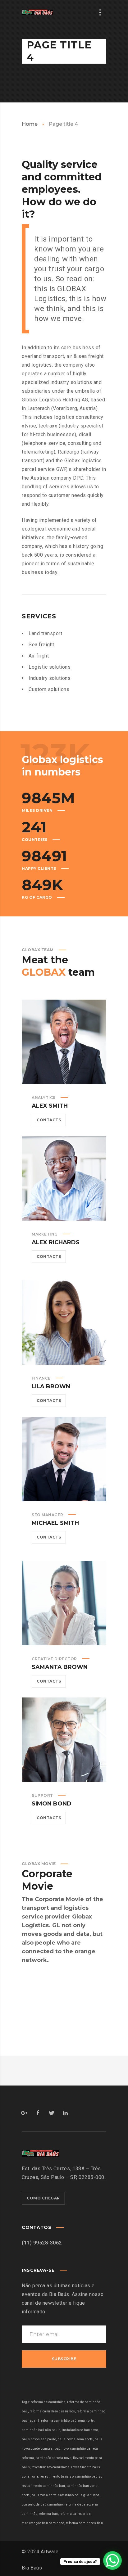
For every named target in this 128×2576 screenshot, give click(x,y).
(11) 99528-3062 (42, 2243)
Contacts (49, 1120)
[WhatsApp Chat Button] (112, 2560)
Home (30, 124)
